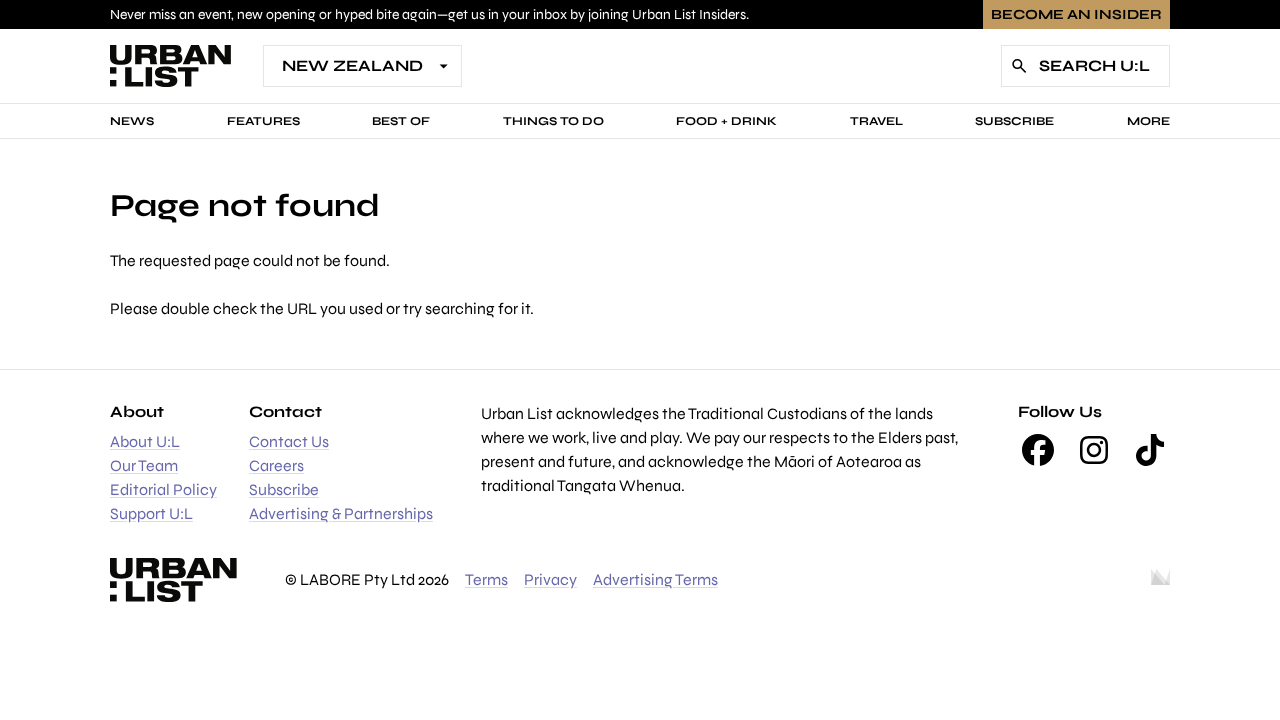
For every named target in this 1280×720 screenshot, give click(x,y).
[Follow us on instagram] (1094, 450)
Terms (486, 579)
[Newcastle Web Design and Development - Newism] (1160, 580)
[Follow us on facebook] (1038, 450)
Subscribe (1014, 121)
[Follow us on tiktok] (1150, 450)
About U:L (145, 441)
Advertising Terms (655, 579)
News (132, 121)
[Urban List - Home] (170, 66)
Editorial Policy (163, 489)
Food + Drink (726, 121)
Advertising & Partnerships (341, 513)
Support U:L (151, 513)
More (1148, 121)
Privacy (550, 579)
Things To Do (553, 121)
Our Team (144, 465)
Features (263, 121)
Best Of (401, 121)
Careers (276, 465)
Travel (876, 121)
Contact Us (289, 441)
